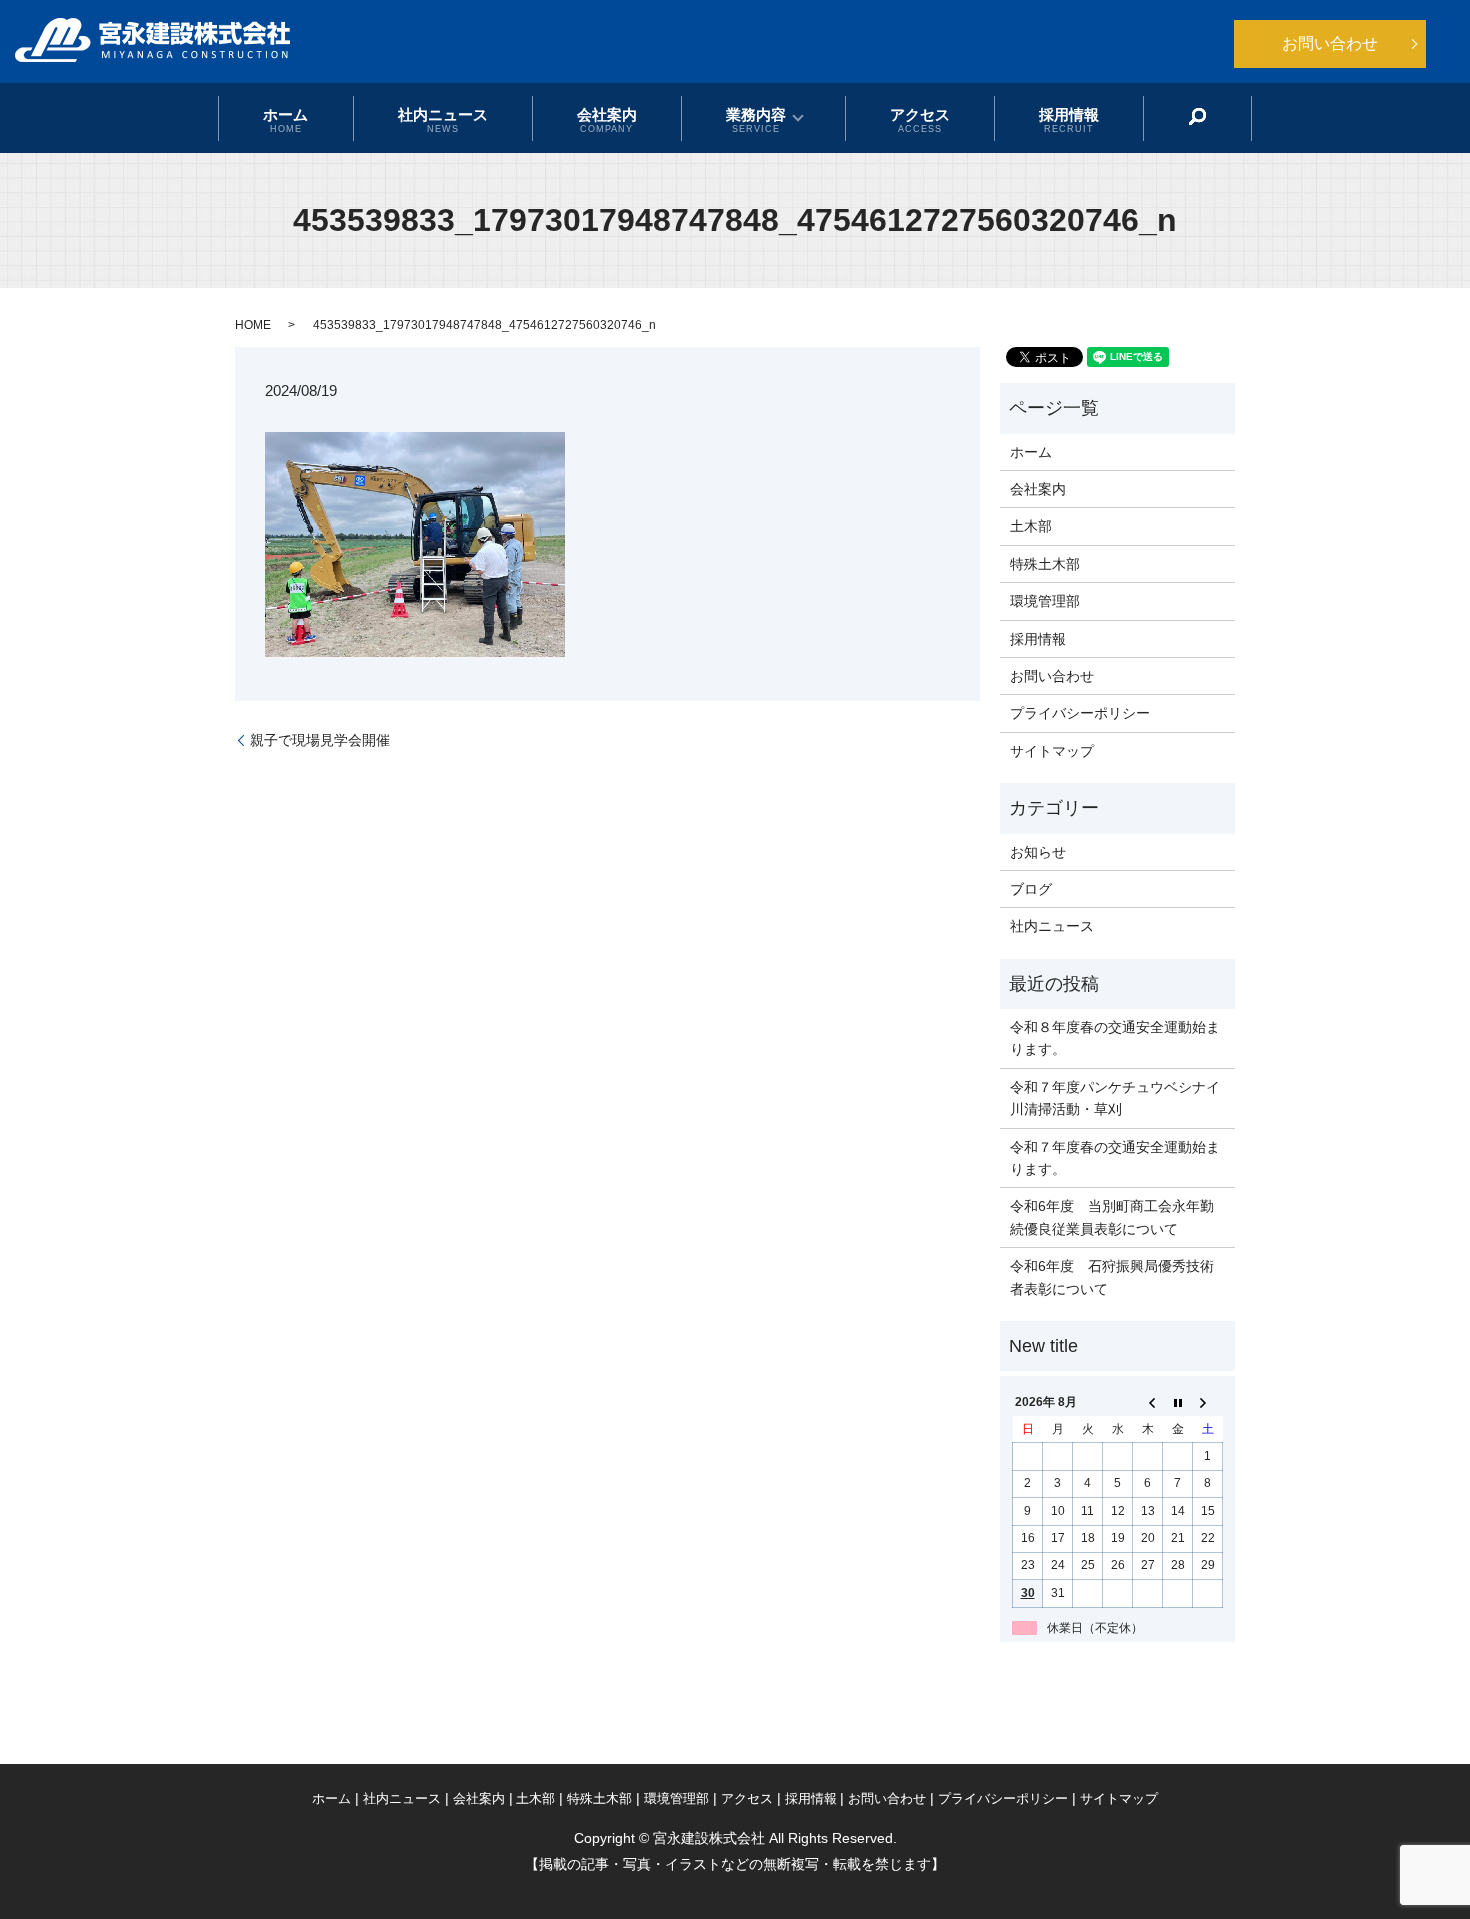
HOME (253, 325)
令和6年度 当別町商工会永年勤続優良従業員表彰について (1112, 1217)
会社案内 (607, 119)
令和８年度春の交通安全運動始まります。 (1115, 1038)
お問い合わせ (1330, 43)
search (1198, 117)
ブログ (1031, 889)
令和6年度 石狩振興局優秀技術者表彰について (1112, 1277)
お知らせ (1038, 852)
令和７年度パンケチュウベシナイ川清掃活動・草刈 (1115, 1098)
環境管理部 (1045, 601)
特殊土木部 (1045, 564)
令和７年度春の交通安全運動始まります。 (1115, 1158)
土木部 (1031, 526)
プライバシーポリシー (1080, 713)
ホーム (285, 119)
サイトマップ (1052, 751)
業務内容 (756, 119)
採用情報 (1069, 119)
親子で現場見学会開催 (320, 740)
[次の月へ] (1208, 1403)
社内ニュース (443, 119)
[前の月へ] (1148, 1403)
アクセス (920, 119)
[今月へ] (1178, 1403)
